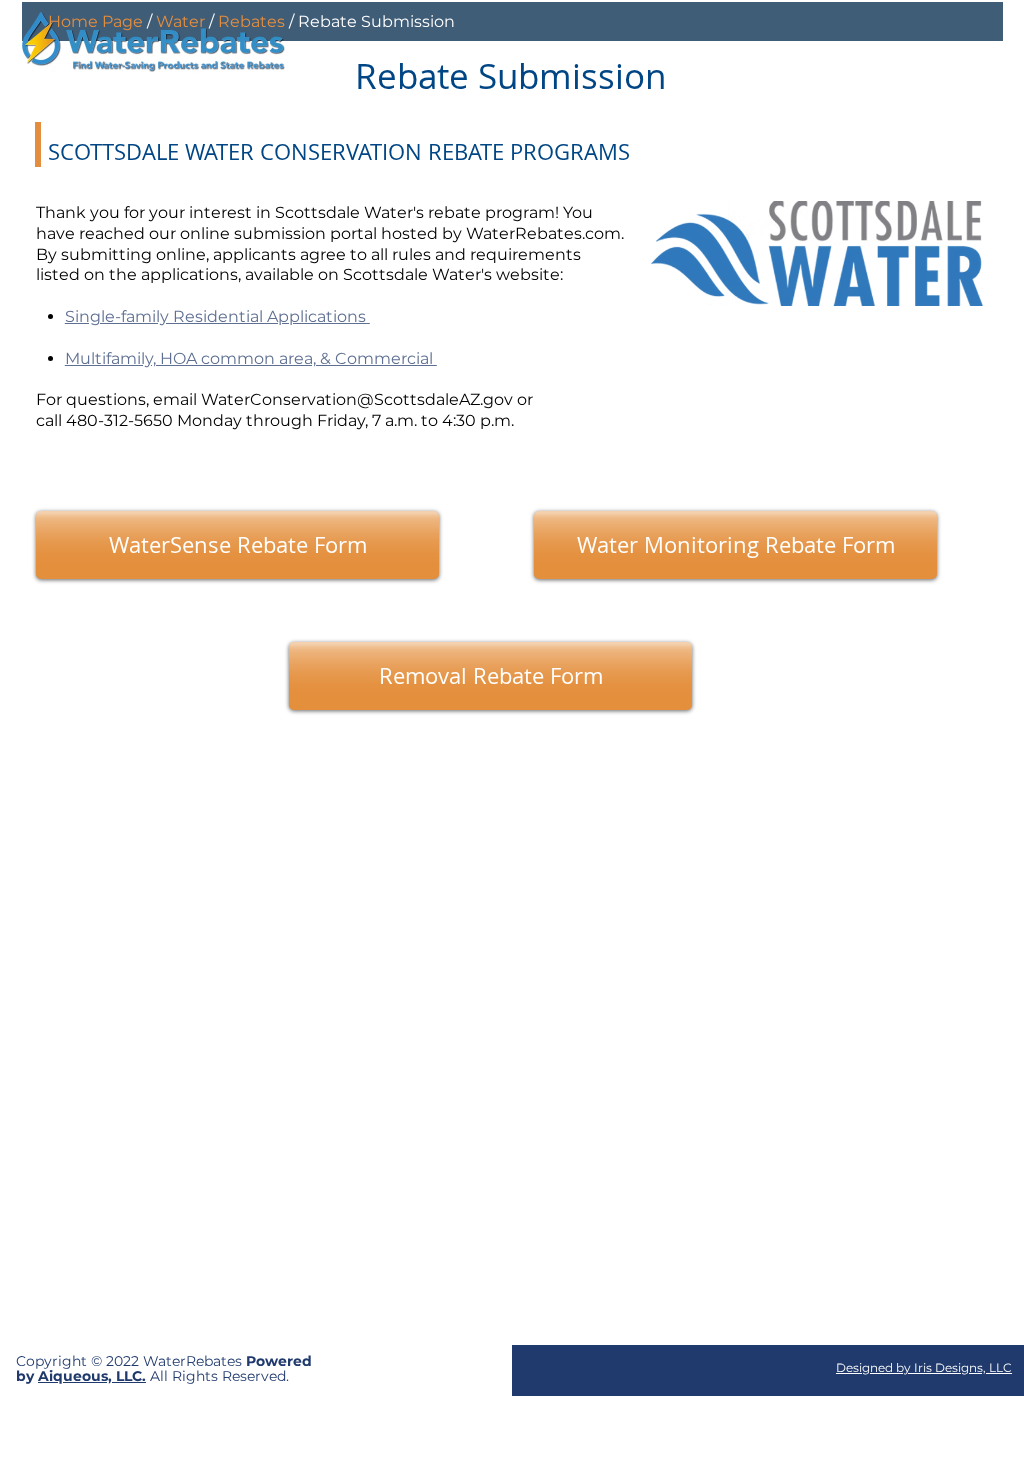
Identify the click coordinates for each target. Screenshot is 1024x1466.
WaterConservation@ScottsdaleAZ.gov (357, 399)
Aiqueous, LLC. (92, 1376)
